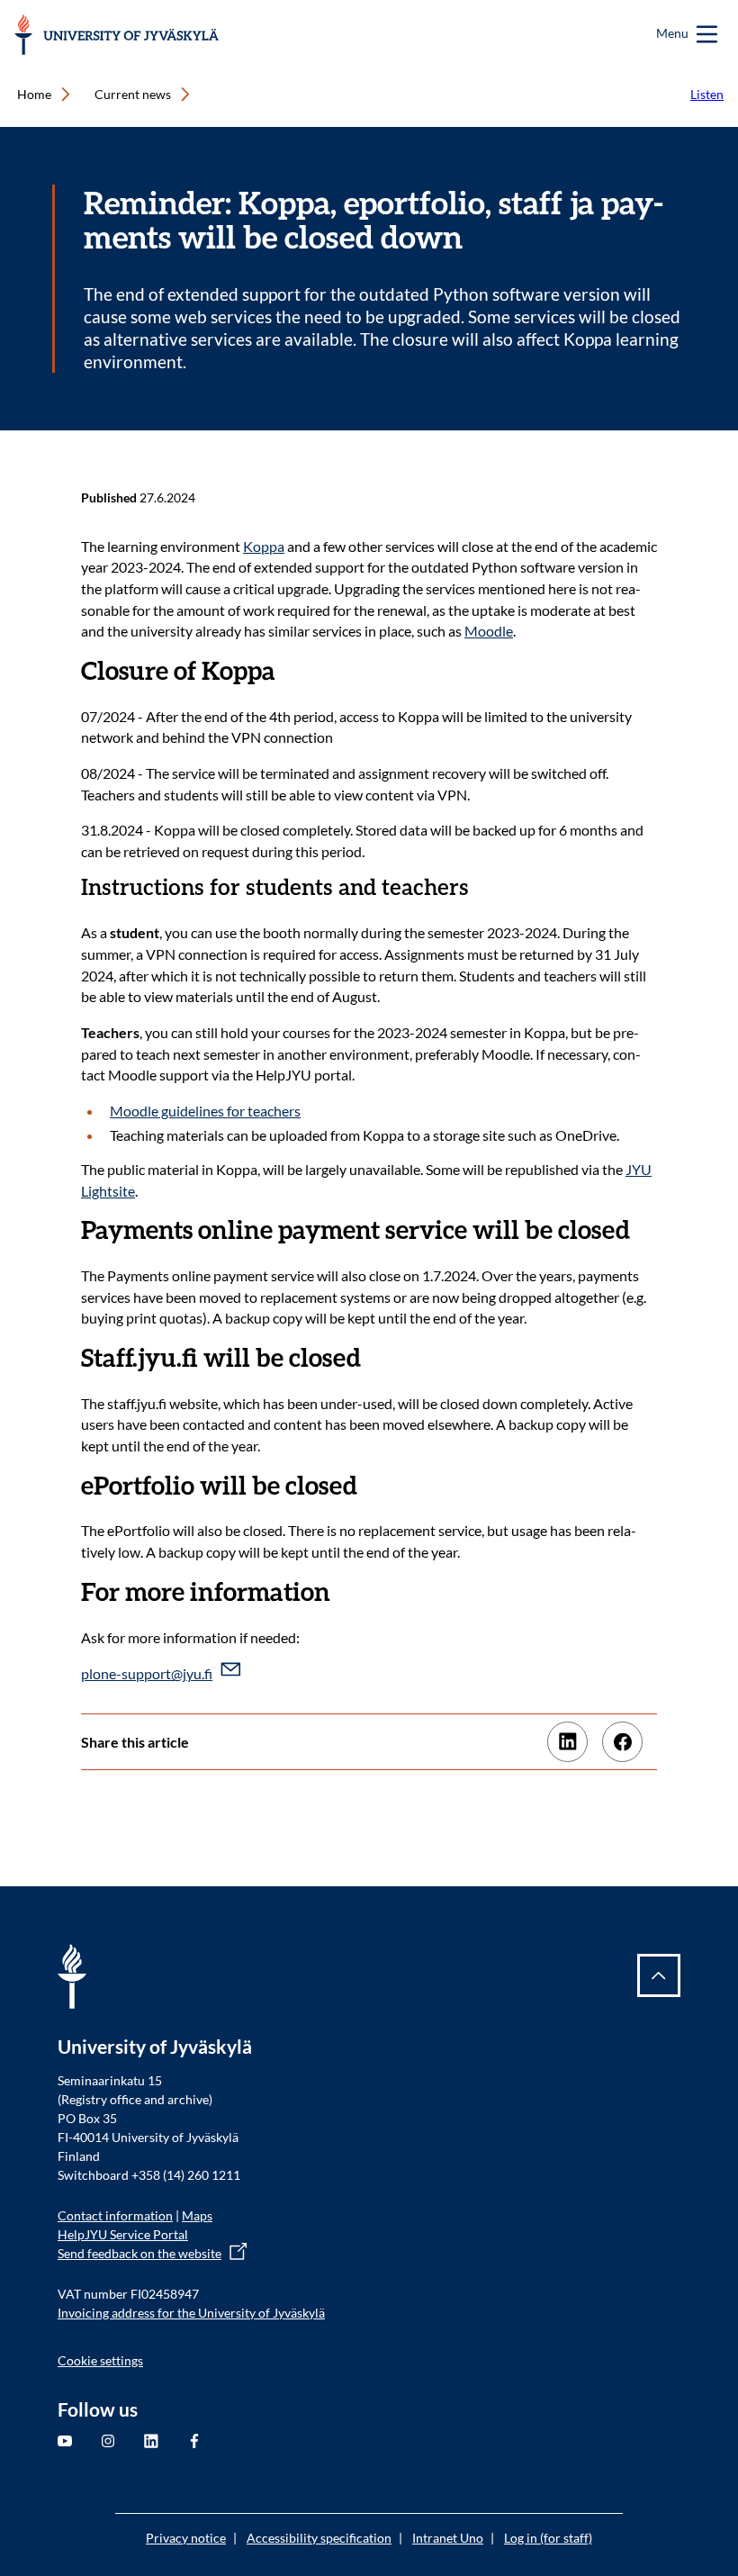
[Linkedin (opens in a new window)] (567, 1742)
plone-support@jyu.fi (147, 1673)
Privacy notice (186, 2538)
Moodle (489, 631)
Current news (133, 94)
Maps (197, 2215)
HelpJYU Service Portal (123, 2234)
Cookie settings (100, 2360)
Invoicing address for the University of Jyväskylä (191, 2313)
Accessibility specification (319, 2538)
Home (34, 94)
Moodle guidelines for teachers (205, 1111)
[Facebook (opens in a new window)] (622, 1742)
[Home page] (117, 35)
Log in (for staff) (548, 2538)
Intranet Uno (448, 2538)
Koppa (264, 546)
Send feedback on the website (139, 2253)
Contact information (115, 2215)
